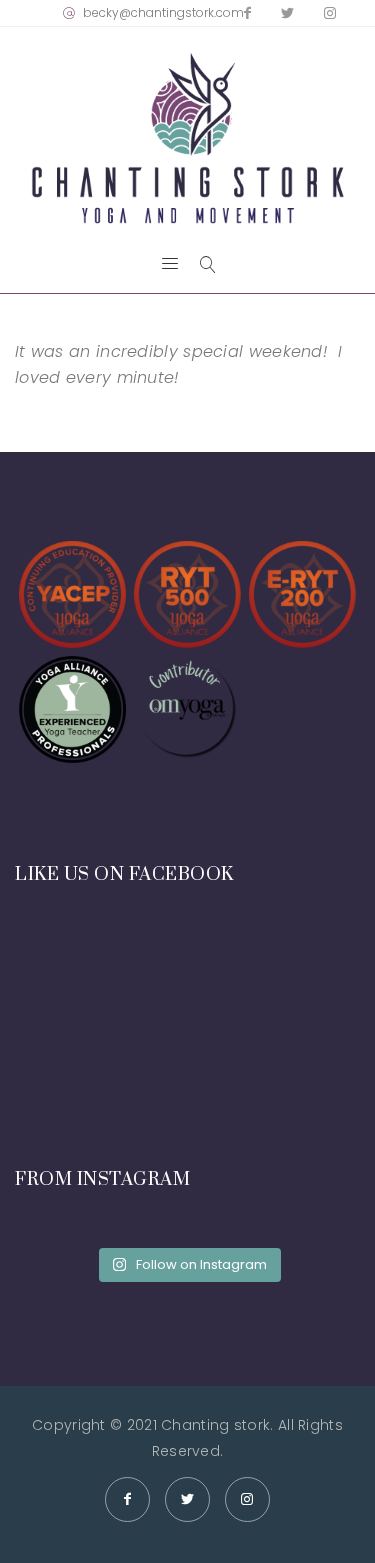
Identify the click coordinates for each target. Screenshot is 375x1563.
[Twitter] (287, 13)
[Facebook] (247, 13)
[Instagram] (330, 13)
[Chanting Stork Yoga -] (187, 138)
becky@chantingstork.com (163, 12)
